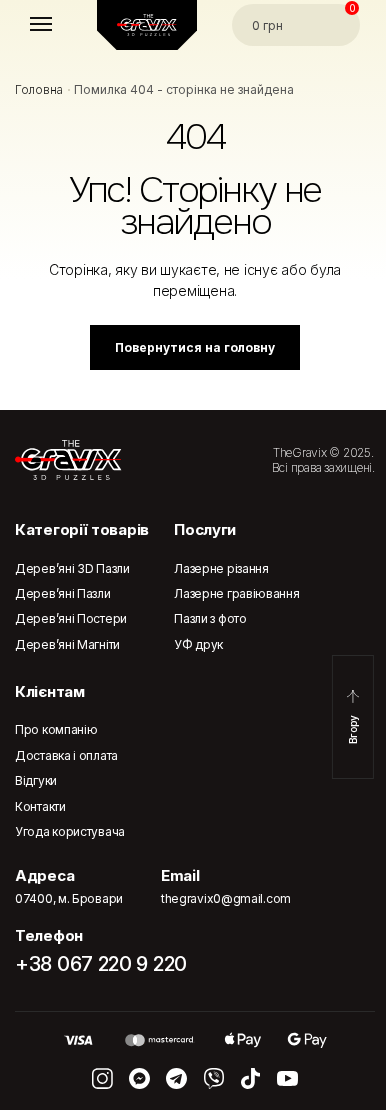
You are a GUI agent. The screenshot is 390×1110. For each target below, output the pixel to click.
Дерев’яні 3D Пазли (72, 568)
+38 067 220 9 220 (101, 964)
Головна (39, 89)
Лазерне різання (221, 568)
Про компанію (56, 729)
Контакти (40, 806)
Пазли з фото (210, 618)
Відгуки (36, 780)
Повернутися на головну (195, 347)
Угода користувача (70, 831)
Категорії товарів (82, 529)
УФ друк (198, 644)
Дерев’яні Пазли (63, 593)
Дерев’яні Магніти (67, 644)
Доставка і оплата (66, 755)
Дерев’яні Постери (71, 618)
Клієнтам (50, 691)
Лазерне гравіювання (236, 593)
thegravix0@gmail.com (226, 898)
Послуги (205, 529)
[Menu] (60, 25)
